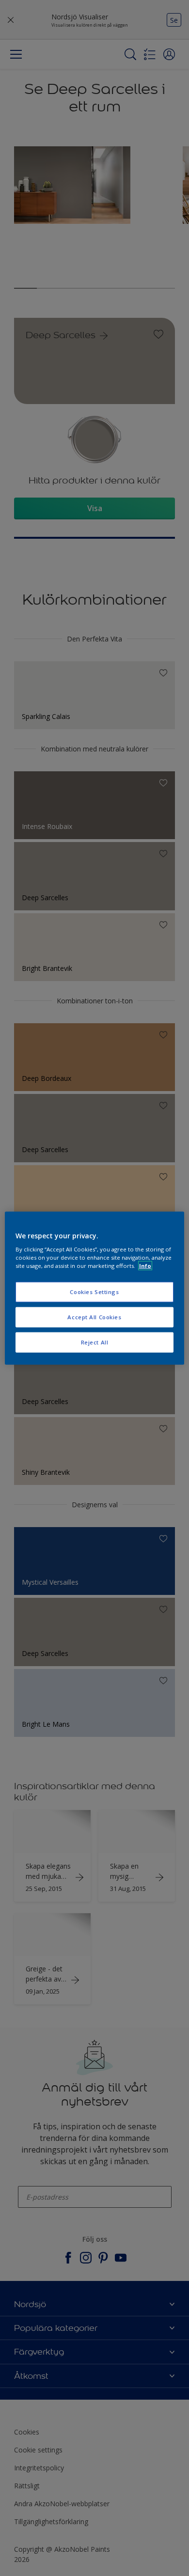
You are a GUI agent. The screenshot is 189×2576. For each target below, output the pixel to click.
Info (145, 1266)
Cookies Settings (94, 1292)
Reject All (95, 1342)
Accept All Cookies (94, 1317)
